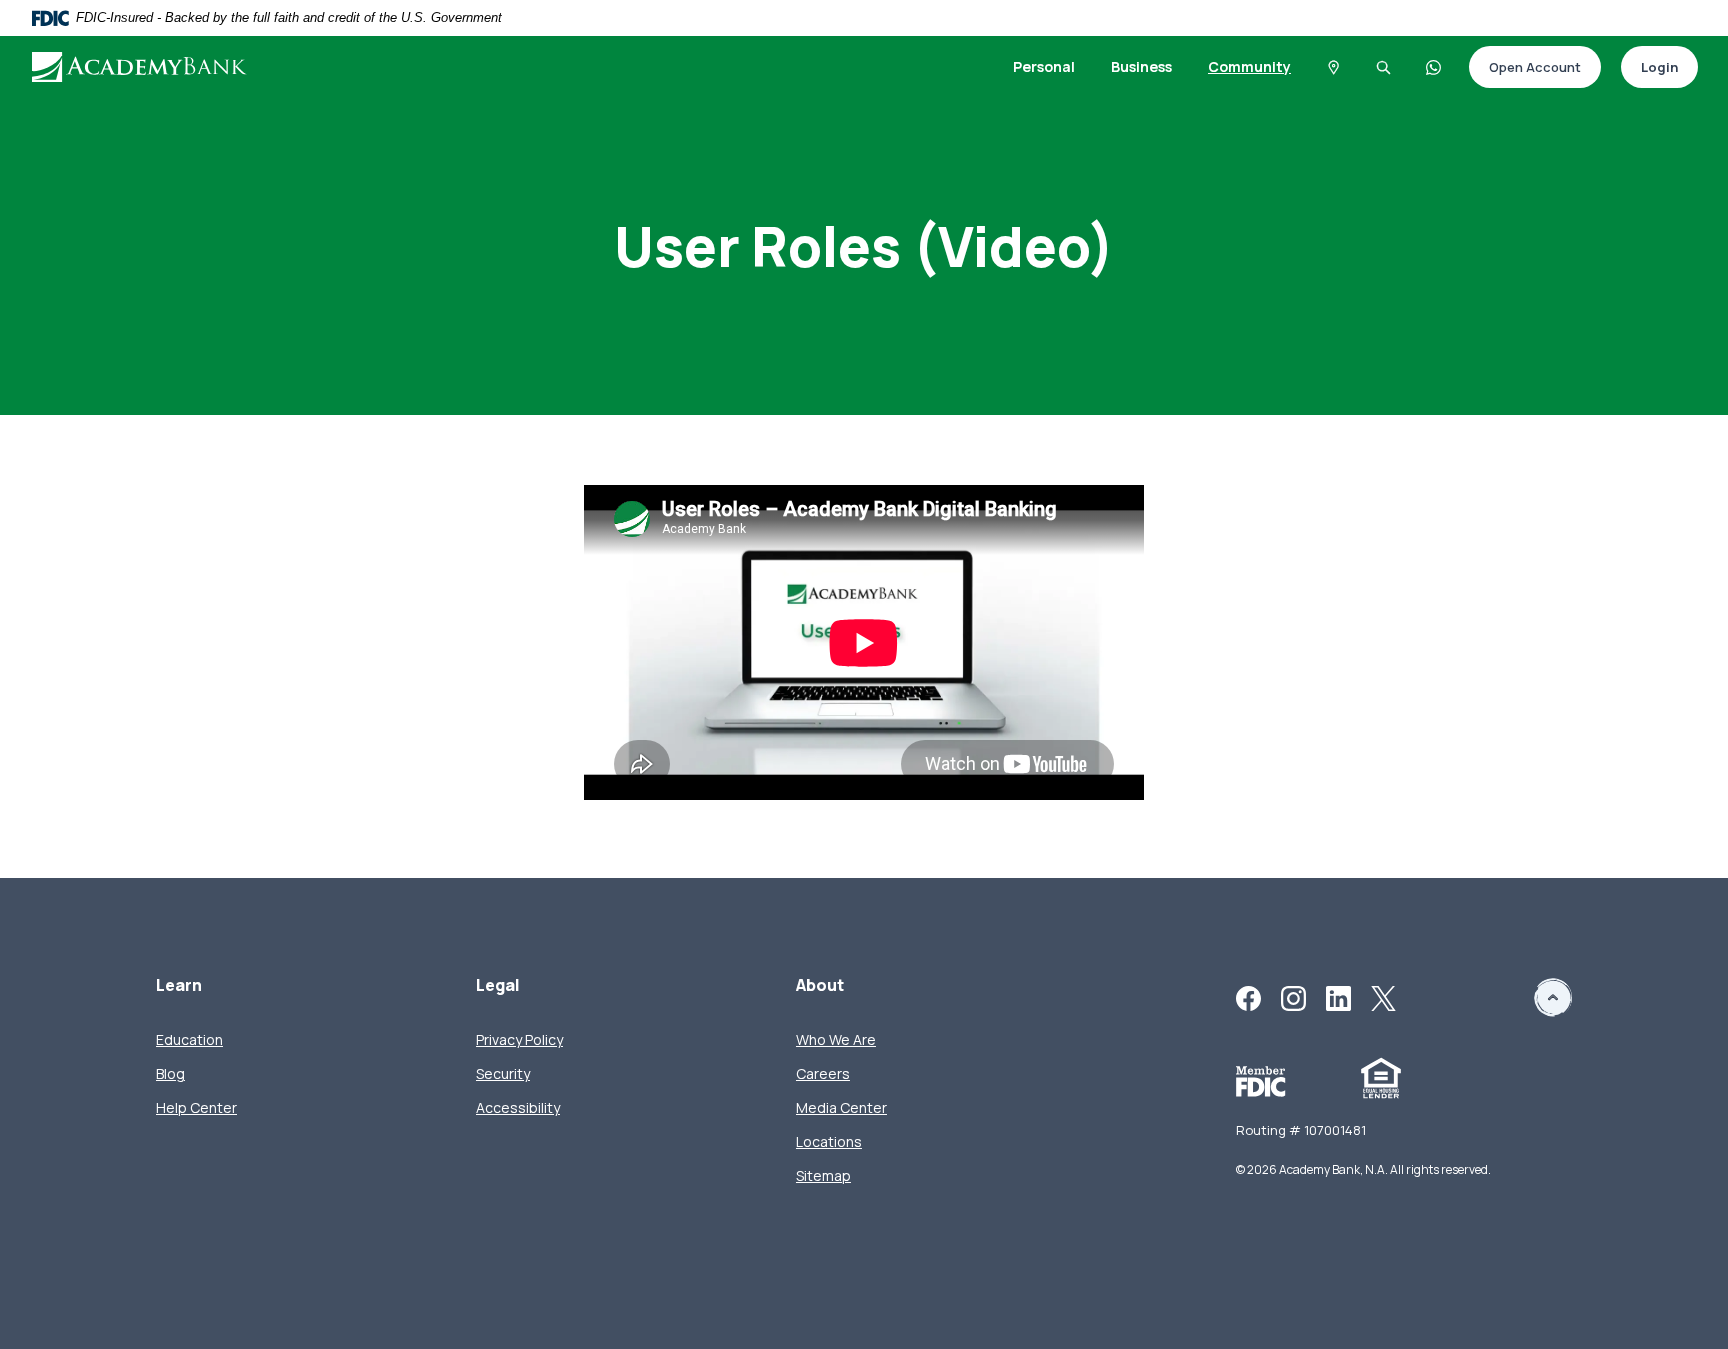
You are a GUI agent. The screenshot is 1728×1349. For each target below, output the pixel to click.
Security (503, 1073)
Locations (829, 1141)
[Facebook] (1248, 997)
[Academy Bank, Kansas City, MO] (160, 67)
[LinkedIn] (1338, 997)
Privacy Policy (519, 1039)
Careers (823, 1073)
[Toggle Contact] (1434, 67)
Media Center (841, 1107)
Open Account (1525, 68)
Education (189, 1039)
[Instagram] (1293, 997)
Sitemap (823, 1175)
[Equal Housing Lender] (1381, 1076)
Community (1249, 66)
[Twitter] (1383, 997)
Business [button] (1141, 66)
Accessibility (518, 1107)
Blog (170, 1073)
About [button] (820, 985)
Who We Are (836, 1039)
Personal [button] (1044, 66)
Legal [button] (498, 985)
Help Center (196, 1107)
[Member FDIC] (1261, 1080)
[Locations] (1334, 67)
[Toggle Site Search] (1384, 67)
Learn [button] (179, 985)
